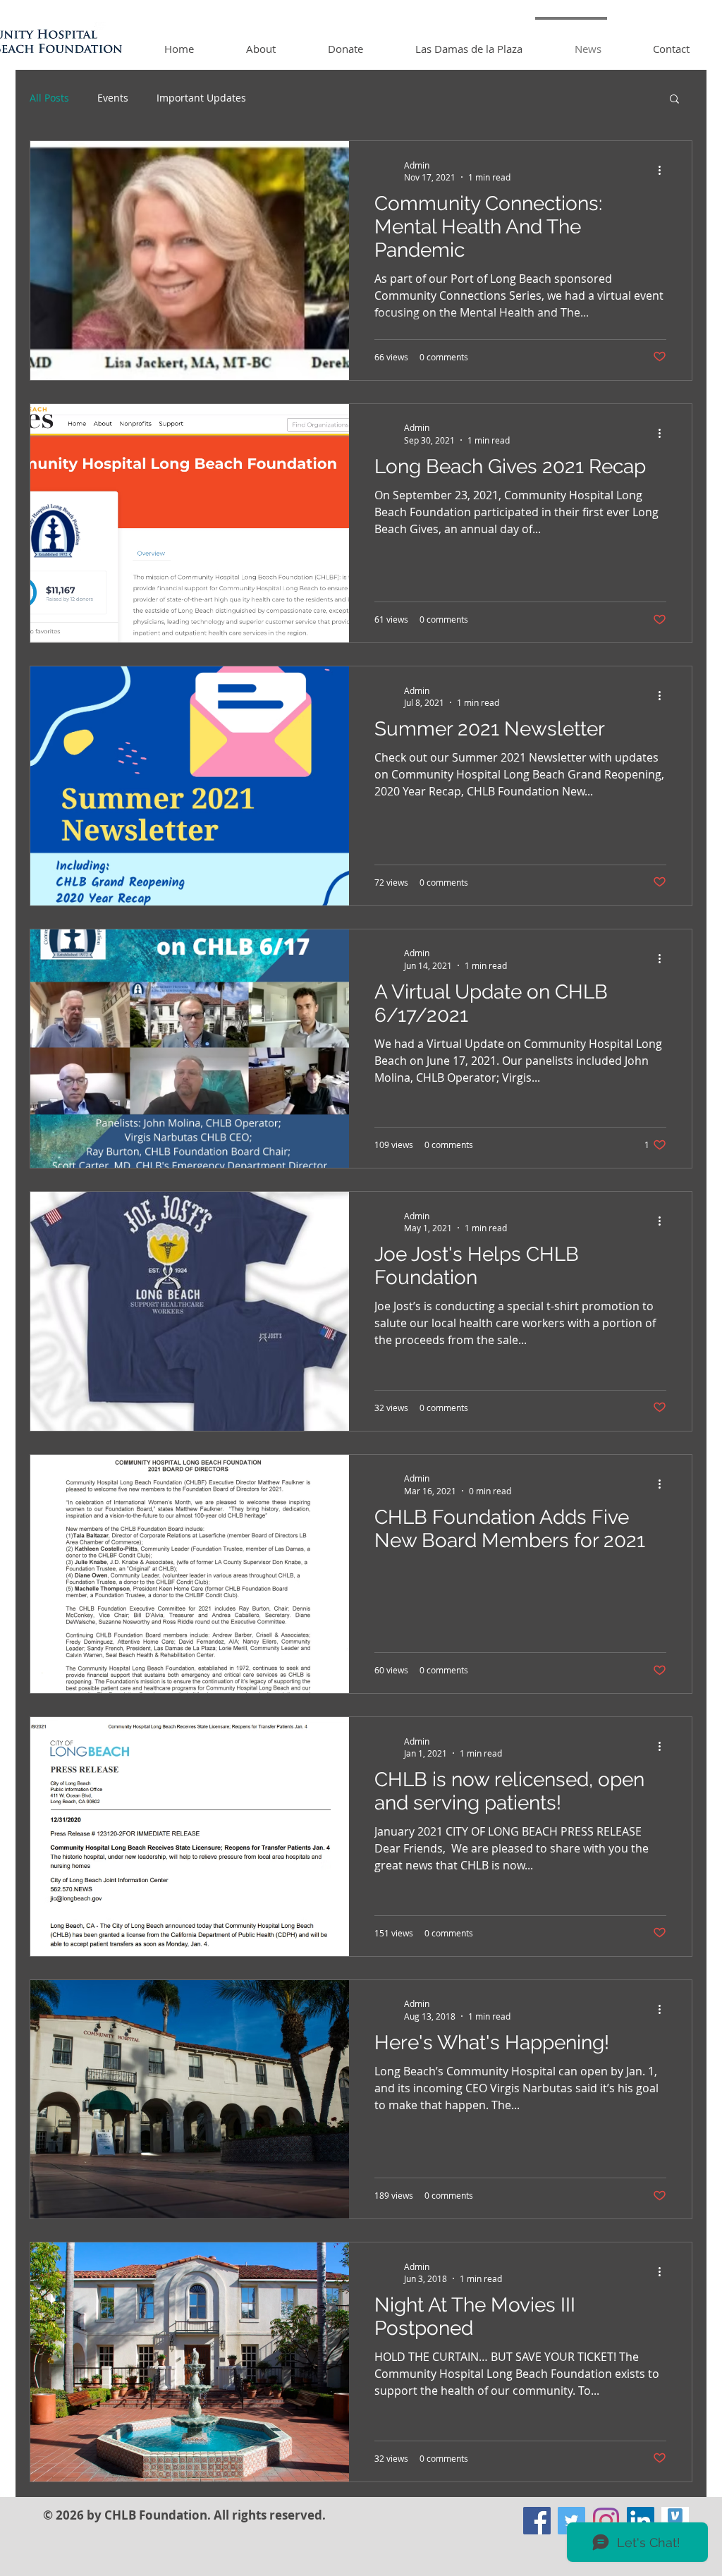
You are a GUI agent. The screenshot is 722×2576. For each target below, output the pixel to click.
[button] (674, 100)
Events (113, 98)
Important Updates (201, 98)
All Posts (49, 98)
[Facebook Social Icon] (537, 2521)
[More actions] (664, 171)
